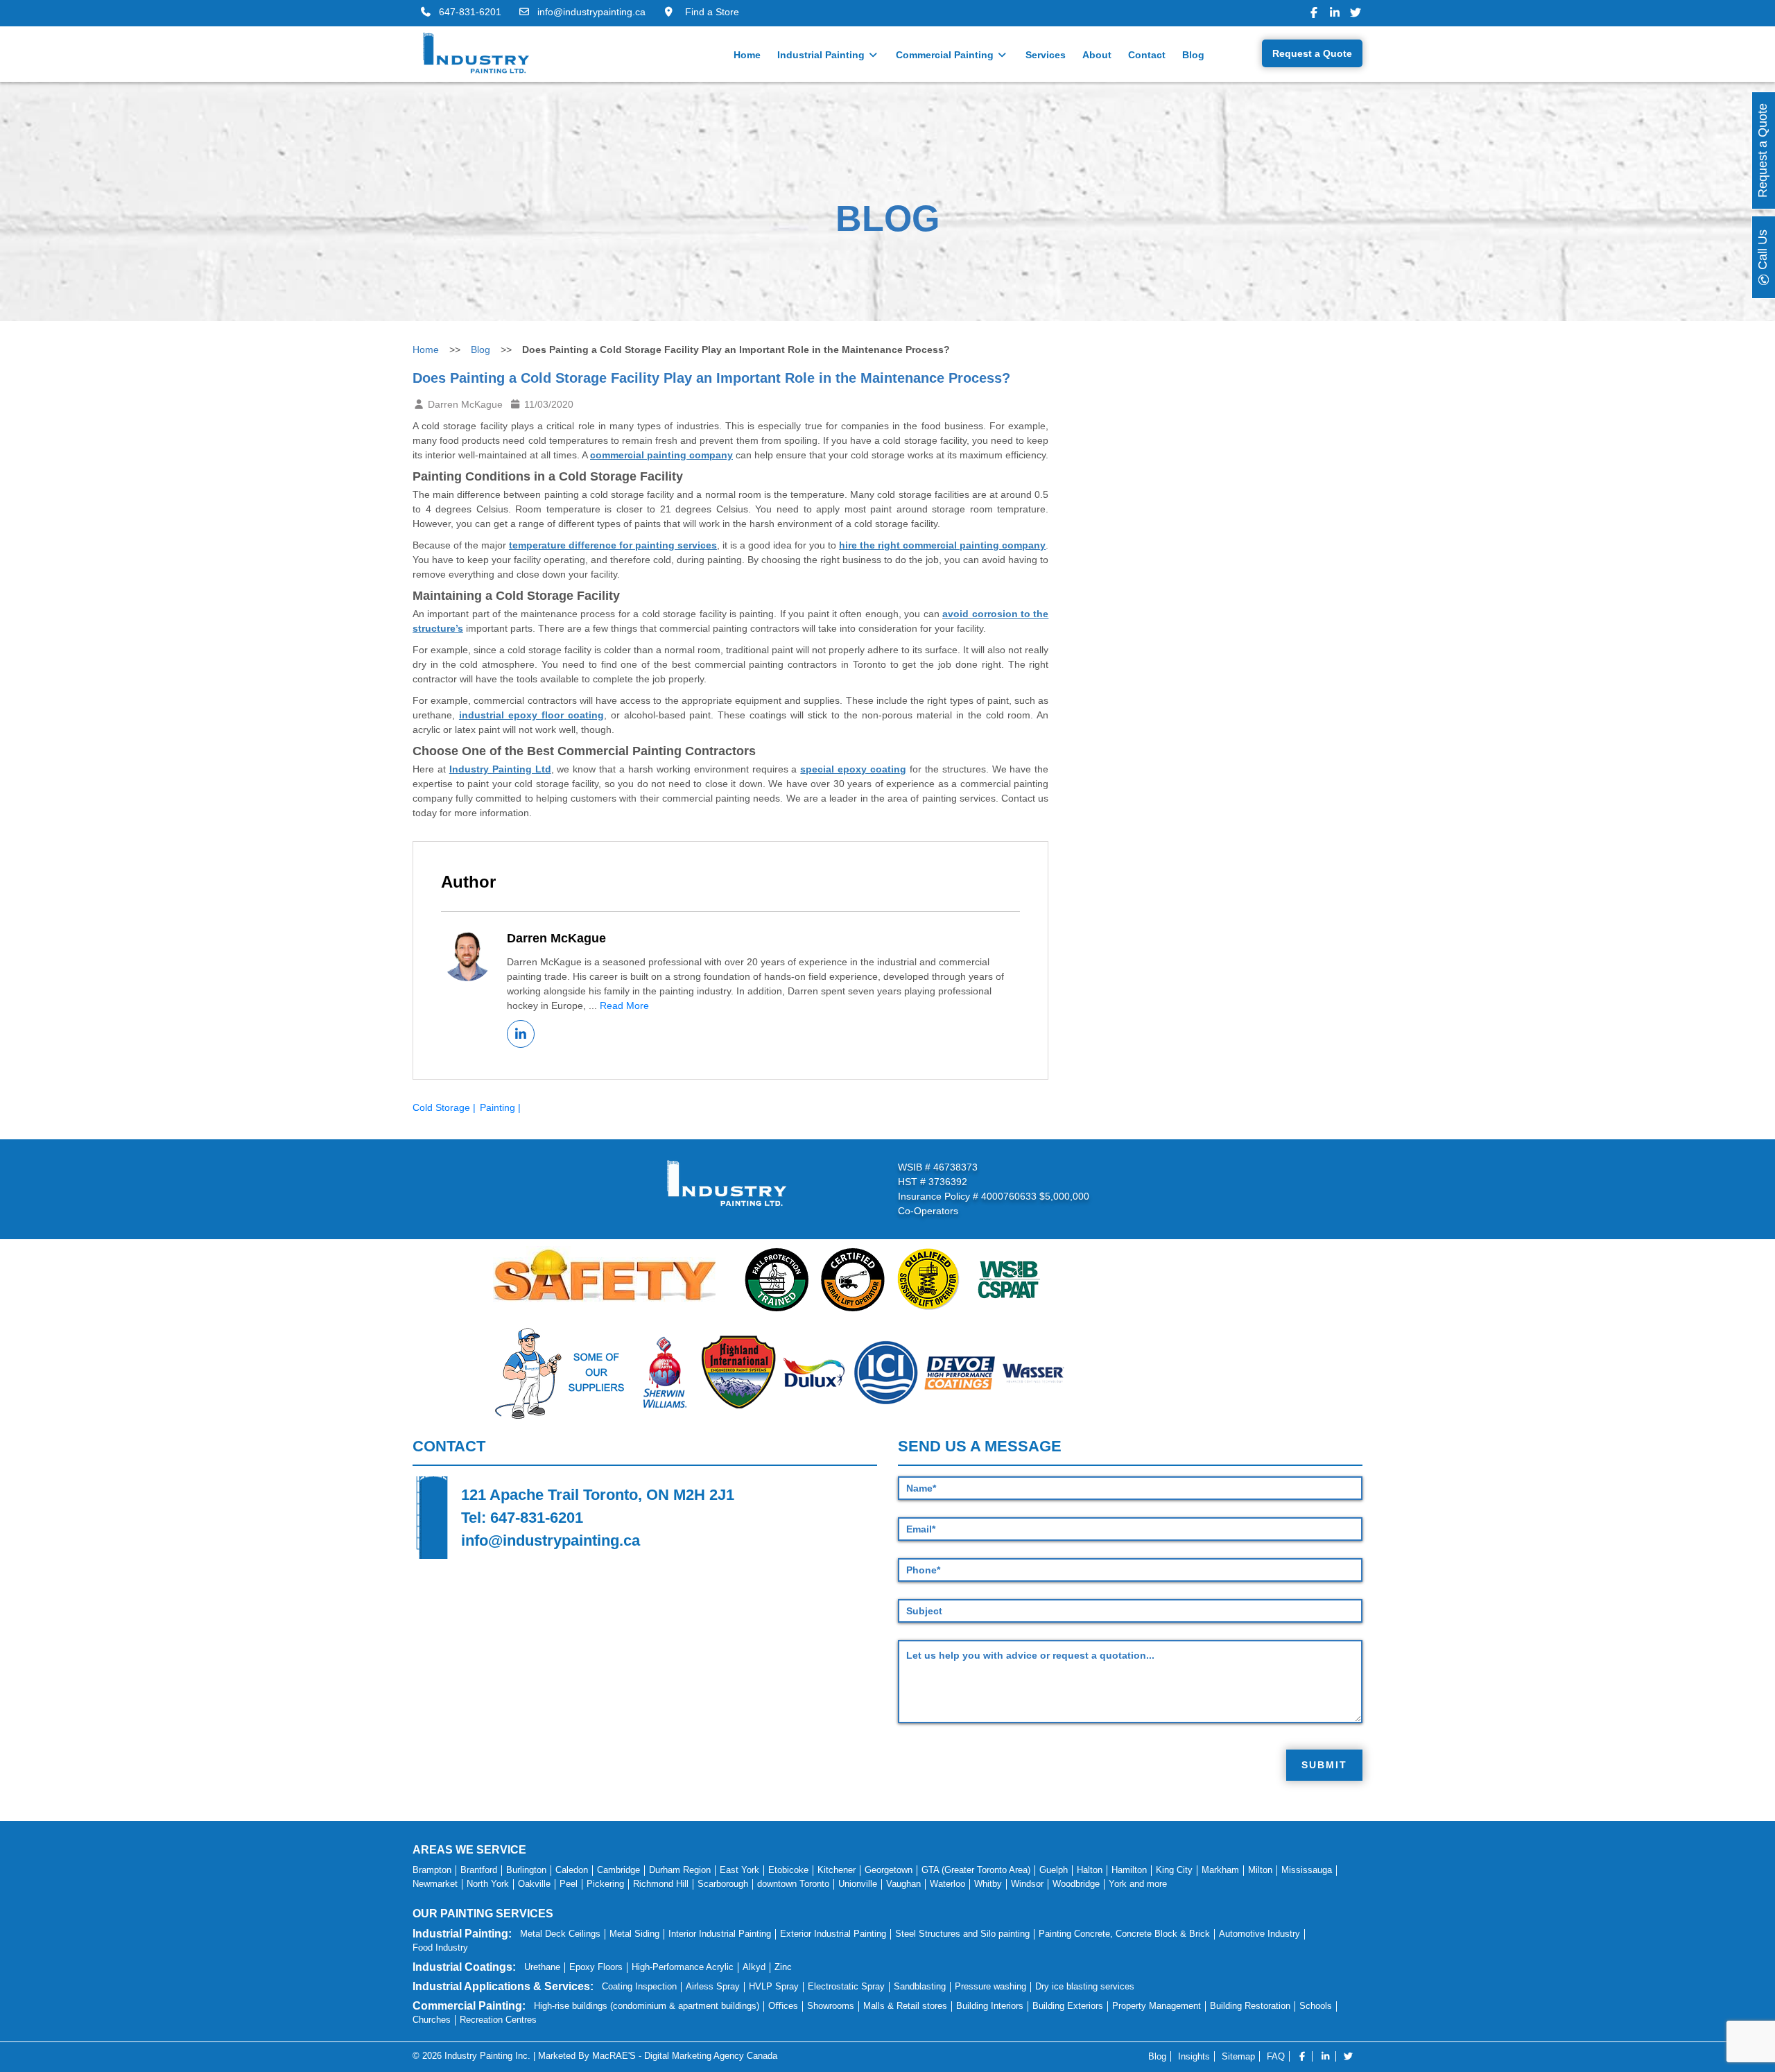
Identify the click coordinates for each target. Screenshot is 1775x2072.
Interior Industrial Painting (720, 1934)
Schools (1316, 2006)
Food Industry (440, 1948)
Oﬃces (783, 2006)
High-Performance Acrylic (683, 1967)
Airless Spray (713, 1986)
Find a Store (711, 12)
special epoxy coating (853, 769)
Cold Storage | (444, 1107)
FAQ (1276, 2056)
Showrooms (831, 2006)
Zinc (783, 1967)
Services (1046, 55)
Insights (1194, 2056)
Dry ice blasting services (1085, 1986)
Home (747, 55)
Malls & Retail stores (905, 2006)
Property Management (1157, 2006)
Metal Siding (634, 1934)
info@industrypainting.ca (591, 12)
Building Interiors (990, 2006)
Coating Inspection (639, 1986)
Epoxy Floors (596, 1967)
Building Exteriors (1068, 2006)
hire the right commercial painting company (942, 545)
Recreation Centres (498, 2020)
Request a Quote (1312, 53)
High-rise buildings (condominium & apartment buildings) (647, 2006)
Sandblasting (920, 1986)
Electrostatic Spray (846, 1986)
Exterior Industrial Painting (833, 1934)
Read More (624, 1005)
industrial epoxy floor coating (531, 715)
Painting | (500, 1107)
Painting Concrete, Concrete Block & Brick (1124, 1934)
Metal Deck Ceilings (560, 1934)
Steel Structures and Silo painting (962, 1934)
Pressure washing (990, 1986)
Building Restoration (1250, 2006)
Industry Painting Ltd (500, 769)
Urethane (542, 1967)
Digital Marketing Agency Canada (711, 2056)
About (1097, 55)
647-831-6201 (470, 12)
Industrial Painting (822, 55)
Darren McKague (556, 938)
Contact (1147, 55)
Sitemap (1238, 2056)
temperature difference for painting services (613, 545)
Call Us (1763, 251)
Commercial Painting (946, 55)
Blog (1193, 55)
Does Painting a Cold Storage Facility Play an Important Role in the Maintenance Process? (711, 378)
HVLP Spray (774, 1986)
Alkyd (754, 1967)
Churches (432, 2020)
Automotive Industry (1259, 1934)
